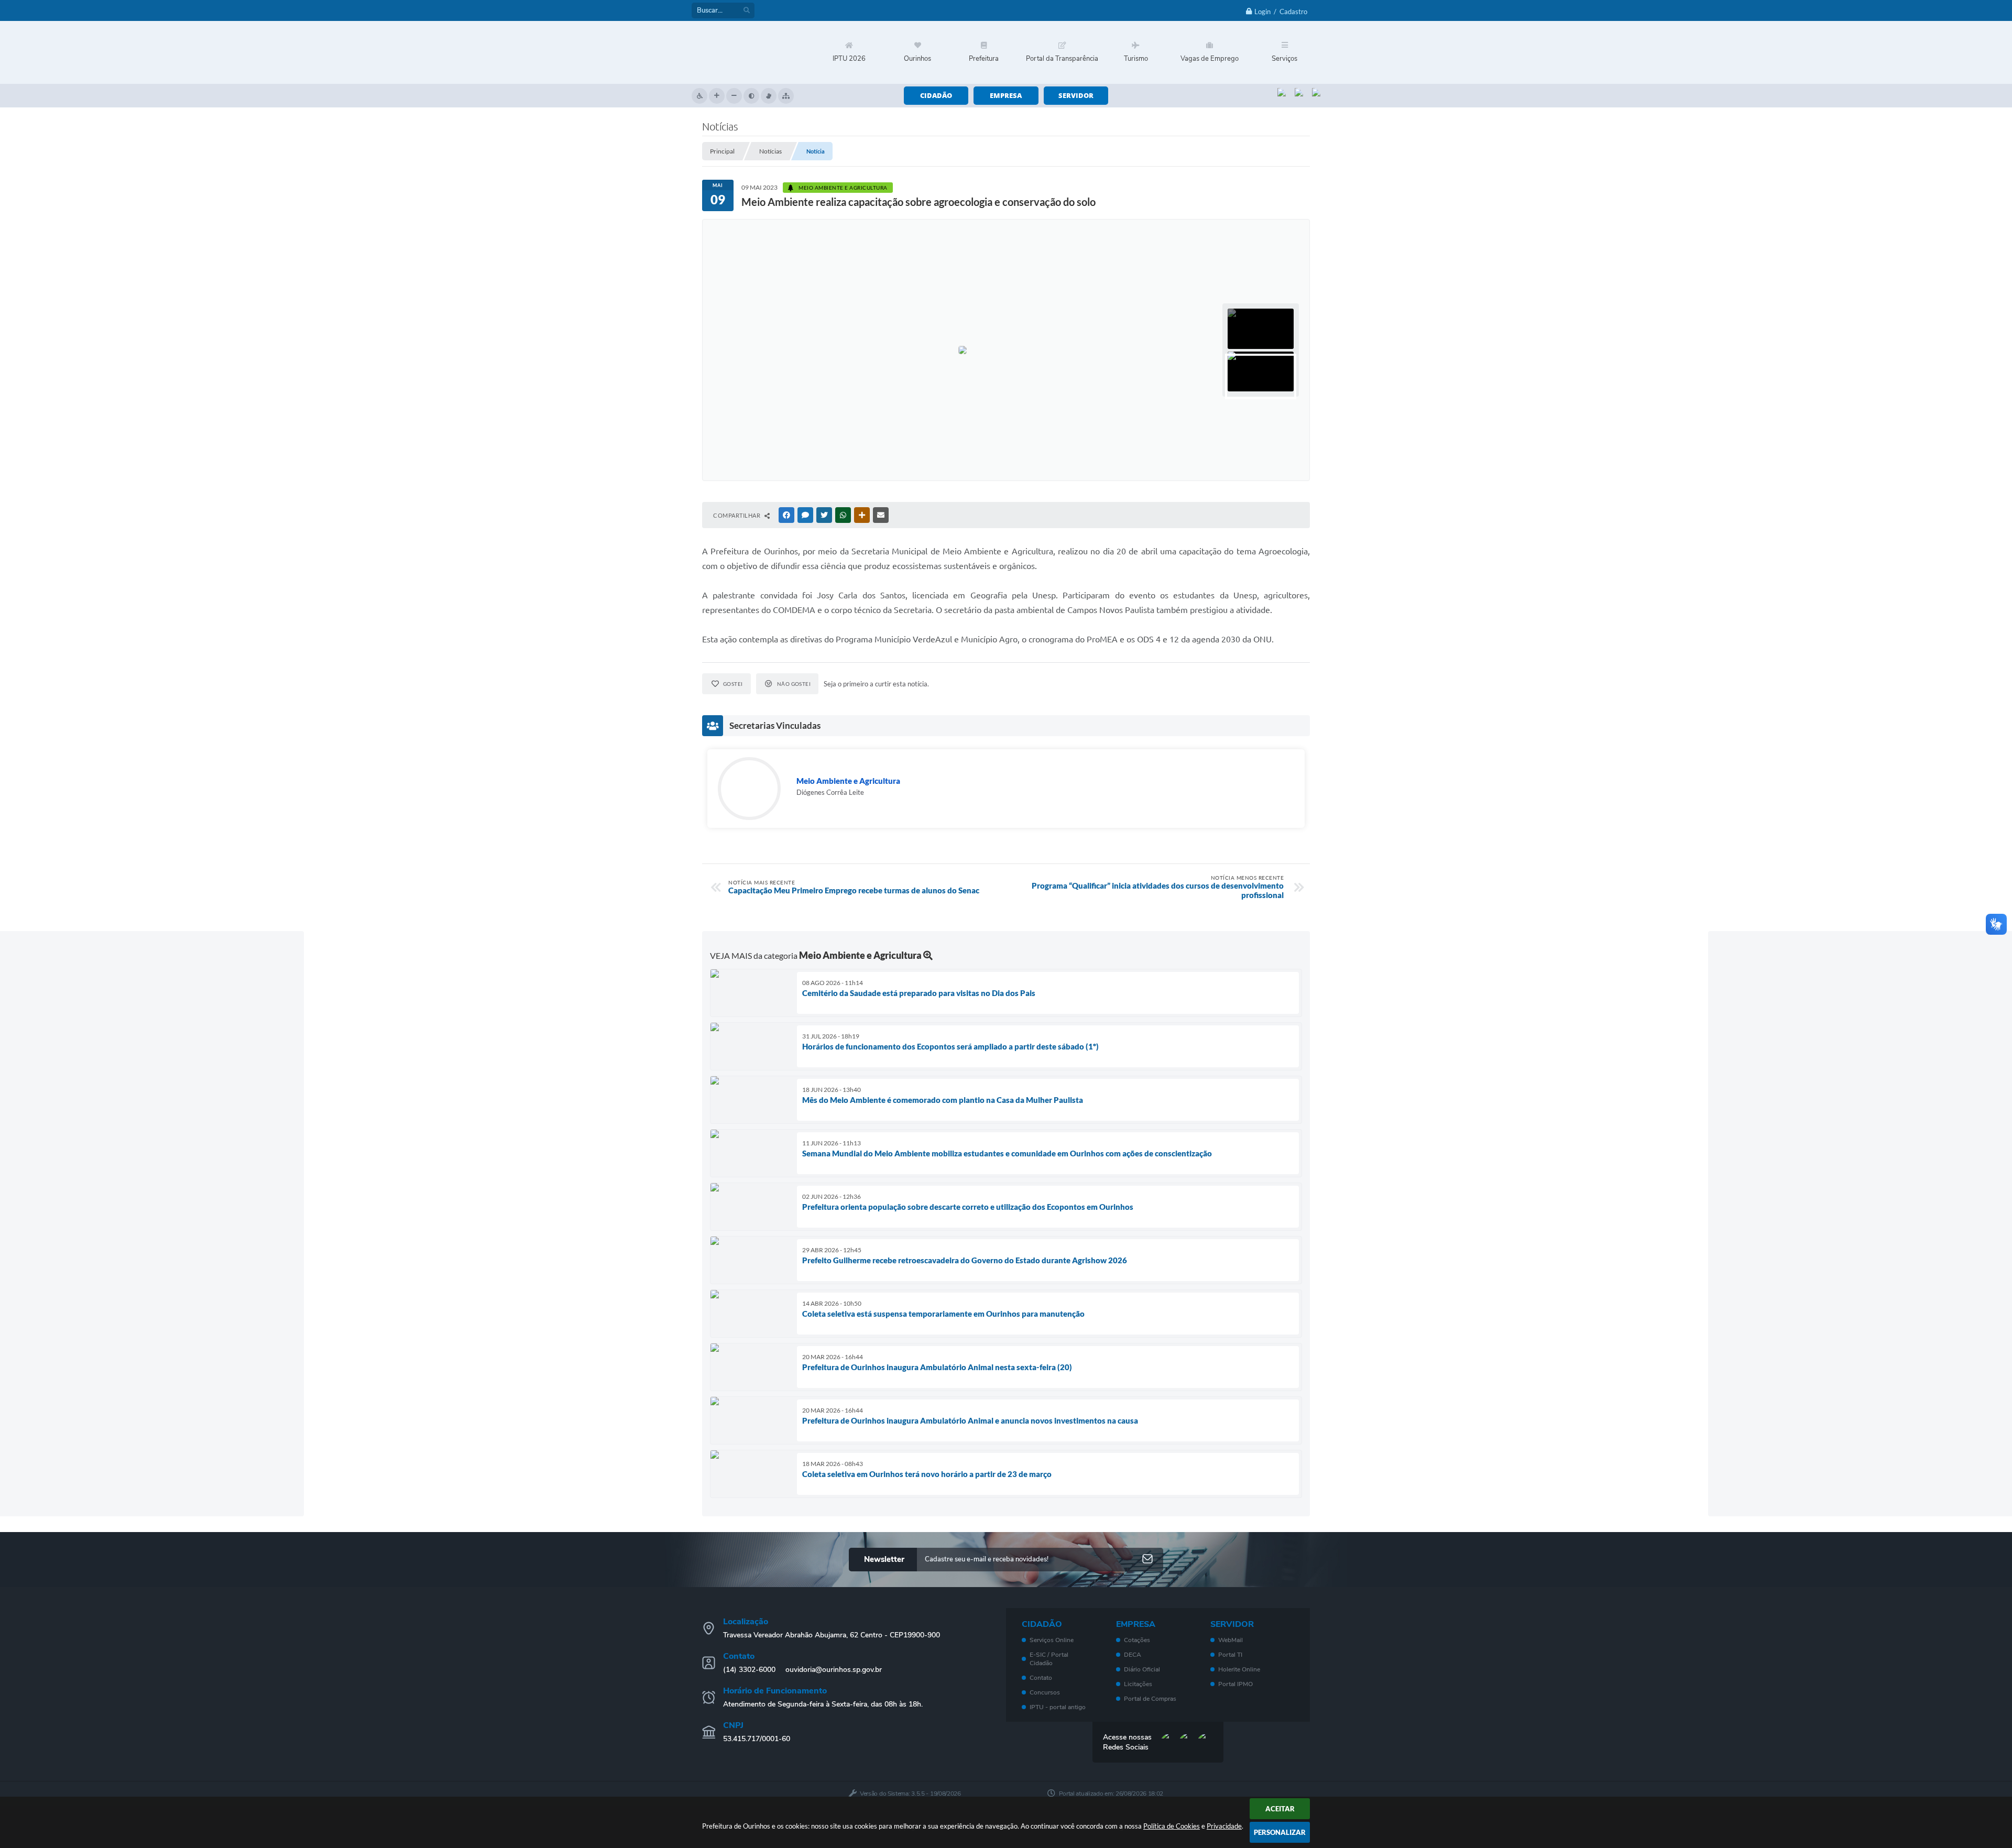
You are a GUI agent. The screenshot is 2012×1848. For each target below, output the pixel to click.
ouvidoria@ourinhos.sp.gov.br (834, 1670)
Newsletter (884, 1559)
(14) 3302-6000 (749, 1670)
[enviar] (1147, 1560)
